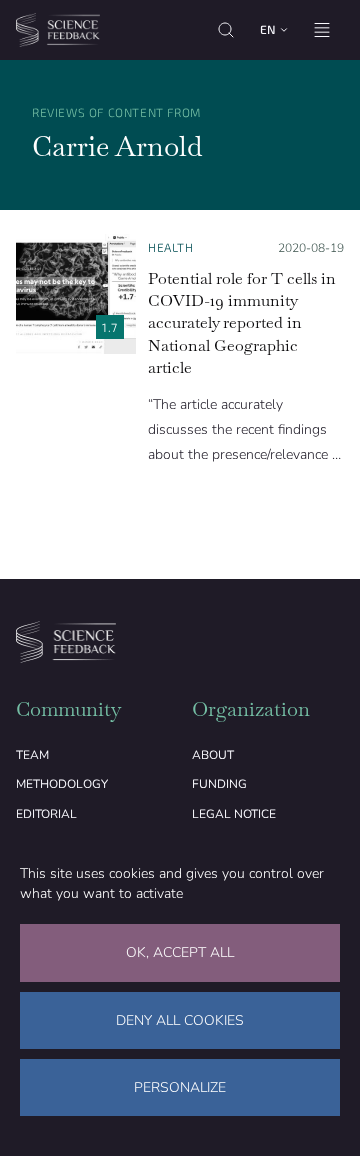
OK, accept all (180, 952)
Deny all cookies (180, 1020)
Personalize (180, 1087)
